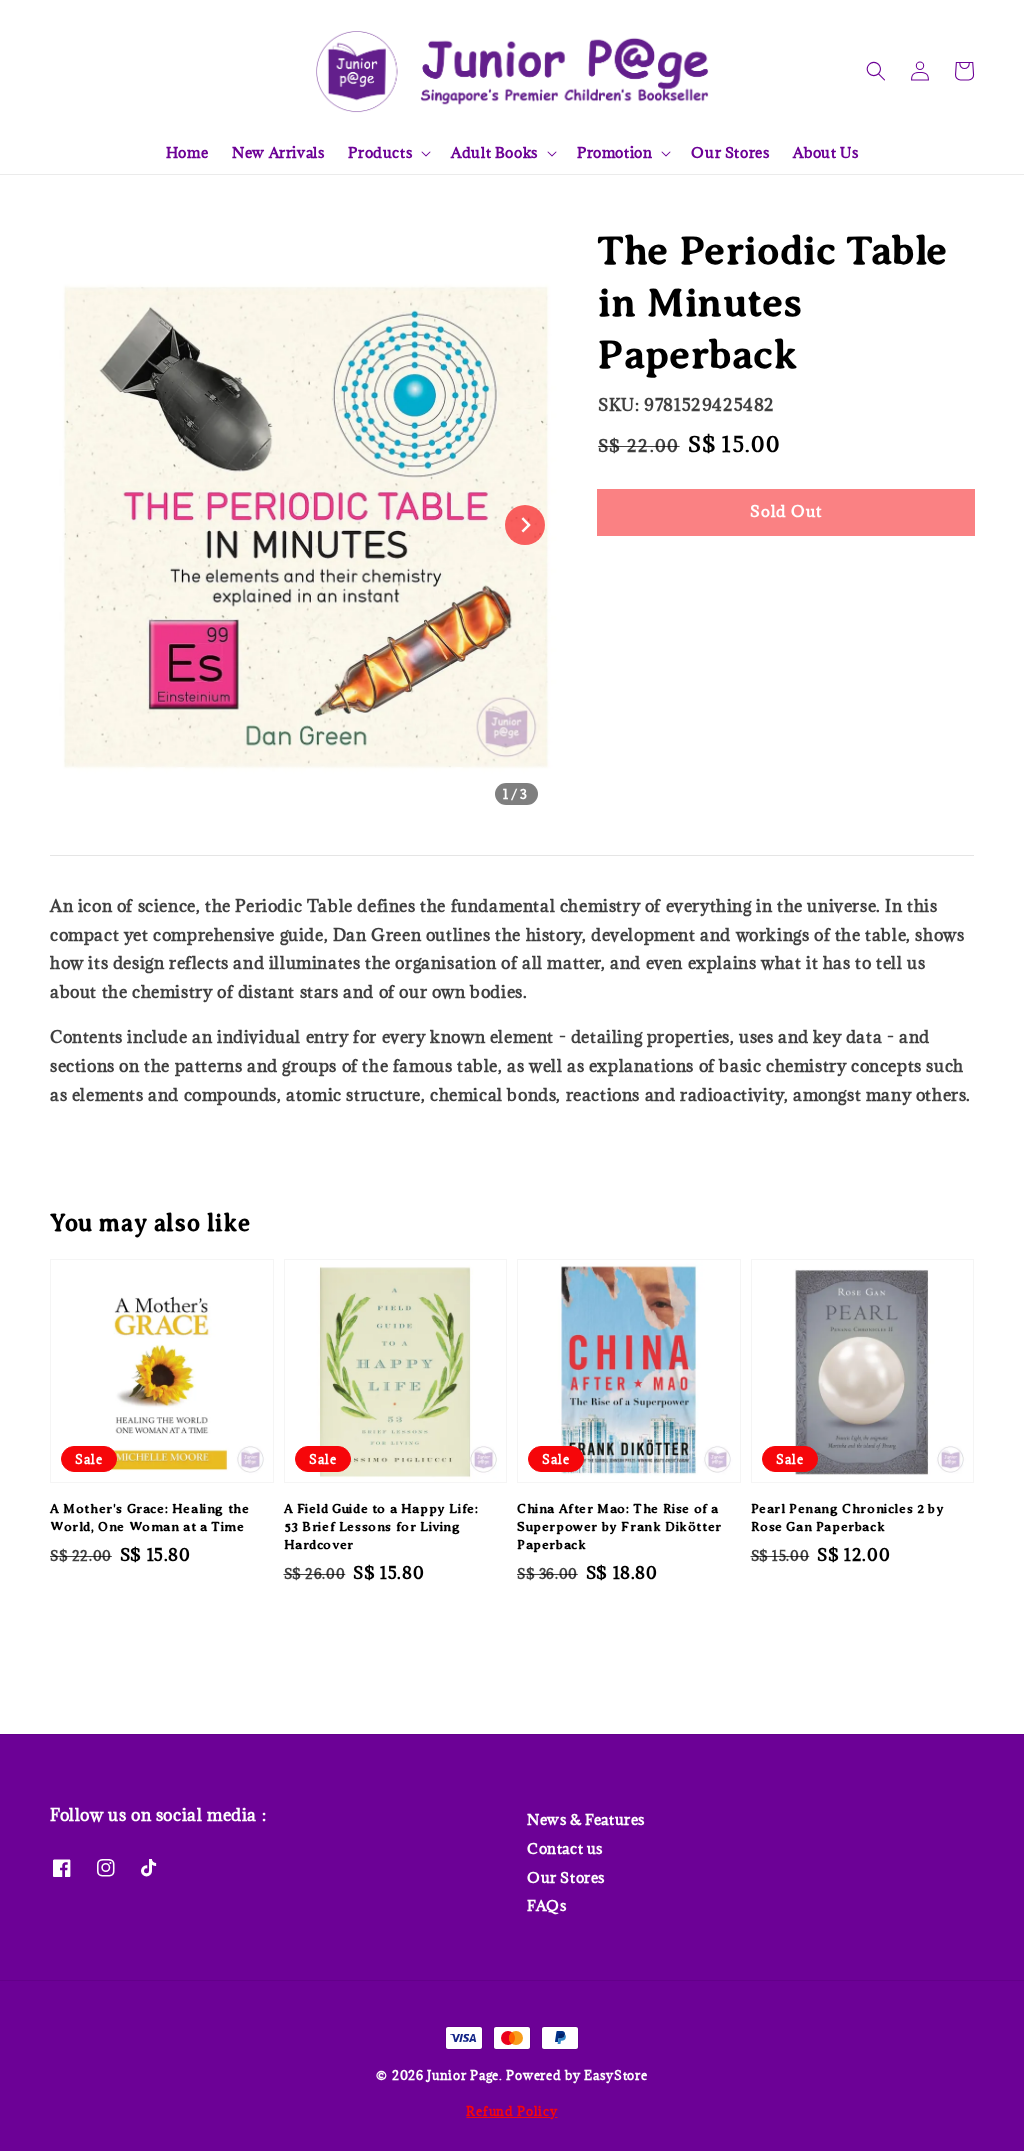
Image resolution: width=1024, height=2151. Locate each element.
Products (380, 153)
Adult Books (494, 153)
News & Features (586, 1820)
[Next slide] (525, 525)
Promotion (614, 153)
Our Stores (730, 152)
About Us (825, 152)
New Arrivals (278, 152)
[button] (876, 71)
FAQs (546, 1905)
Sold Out (786, 511)
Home (187, 152)
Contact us (565, 1848)
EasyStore (615, 2075)
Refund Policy (511, 2111)
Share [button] (646, 572)
